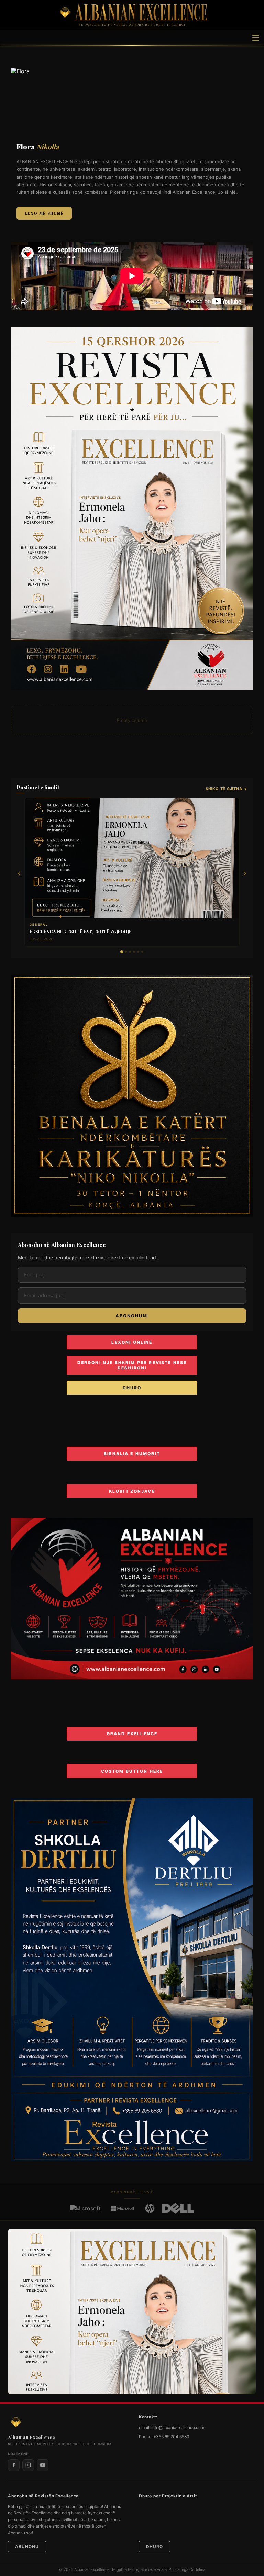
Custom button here (132, 1771)
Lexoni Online (132, 1342)
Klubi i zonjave (132, 1491)
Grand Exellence (132, 1734)
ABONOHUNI (132, 1316)
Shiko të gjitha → (227, 789)
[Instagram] (28, 2465)
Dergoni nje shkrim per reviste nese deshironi (132, 1365)
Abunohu (27, 2547)
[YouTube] (43, 2465)
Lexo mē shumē (44, 213)
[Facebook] (14, 2465)
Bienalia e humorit (132, 1454)
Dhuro (132, 1388)
